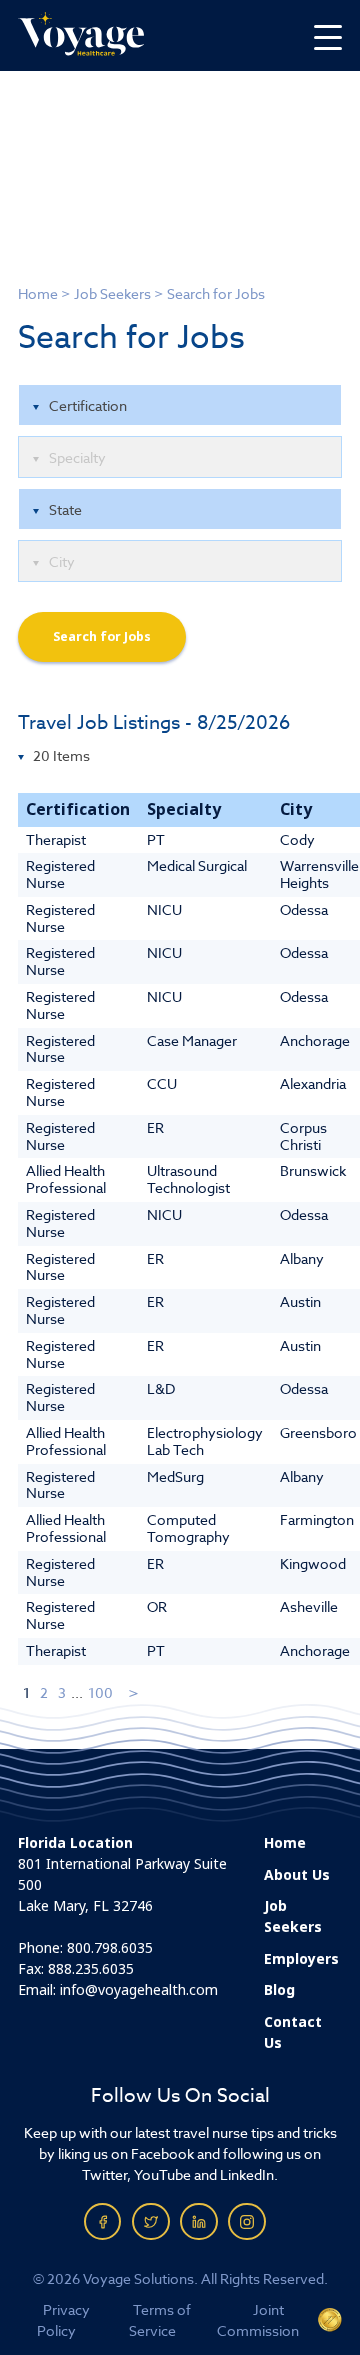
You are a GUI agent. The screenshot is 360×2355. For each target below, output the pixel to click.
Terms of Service (160, 2320)
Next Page (134, 1692)
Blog (279, 1990)
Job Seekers (112, 293)
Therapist (56, 839)
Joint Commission (258, 2320)
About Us (297, 1875)
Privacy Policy (63, 2320)
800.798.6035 (110, 1948)
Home (38, 293)
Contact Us (293, 2032)
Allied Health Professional (66, 1179)
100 (100, 1692)
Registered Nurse (60, 874)
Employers (301, 1959)
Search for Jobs (102, 637)
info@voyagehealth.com (139, 1990)
